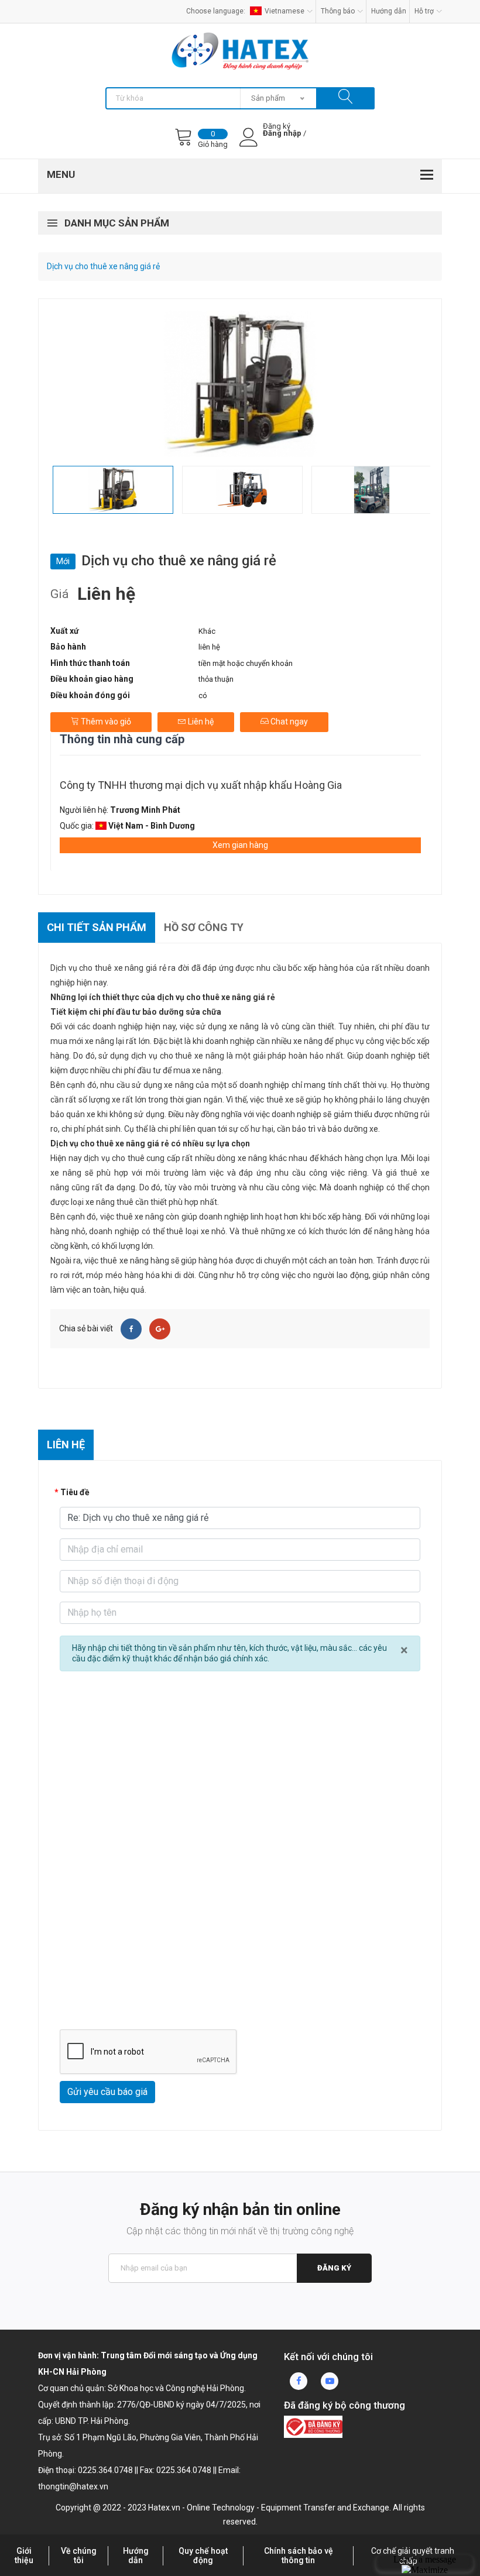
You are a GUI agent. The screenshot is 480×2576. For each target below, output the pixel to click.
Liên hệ (200, 722)
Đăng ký (334, 2268)
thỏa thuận (216, 679)
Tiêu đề (75, 1492)
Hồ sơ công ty (204, 927)
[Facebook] (131, 1329)
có (203, 695)
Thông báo (338, 11)
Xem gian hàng (240, 845)
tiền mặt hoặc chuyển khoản (246, 663)
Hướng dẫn (389, 11)
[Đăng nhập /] (282, 143)
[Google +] (160, 1329)
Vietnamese (284, 11)
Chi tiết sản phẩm (97, 927)
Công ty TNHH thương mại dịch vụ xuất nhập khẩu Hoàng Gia (201, 785)
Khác (207, 631)
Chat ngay (288, 722)
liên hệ (209, 647)
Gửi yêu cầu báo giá (107, 2092)
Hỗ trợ (424, 11)
